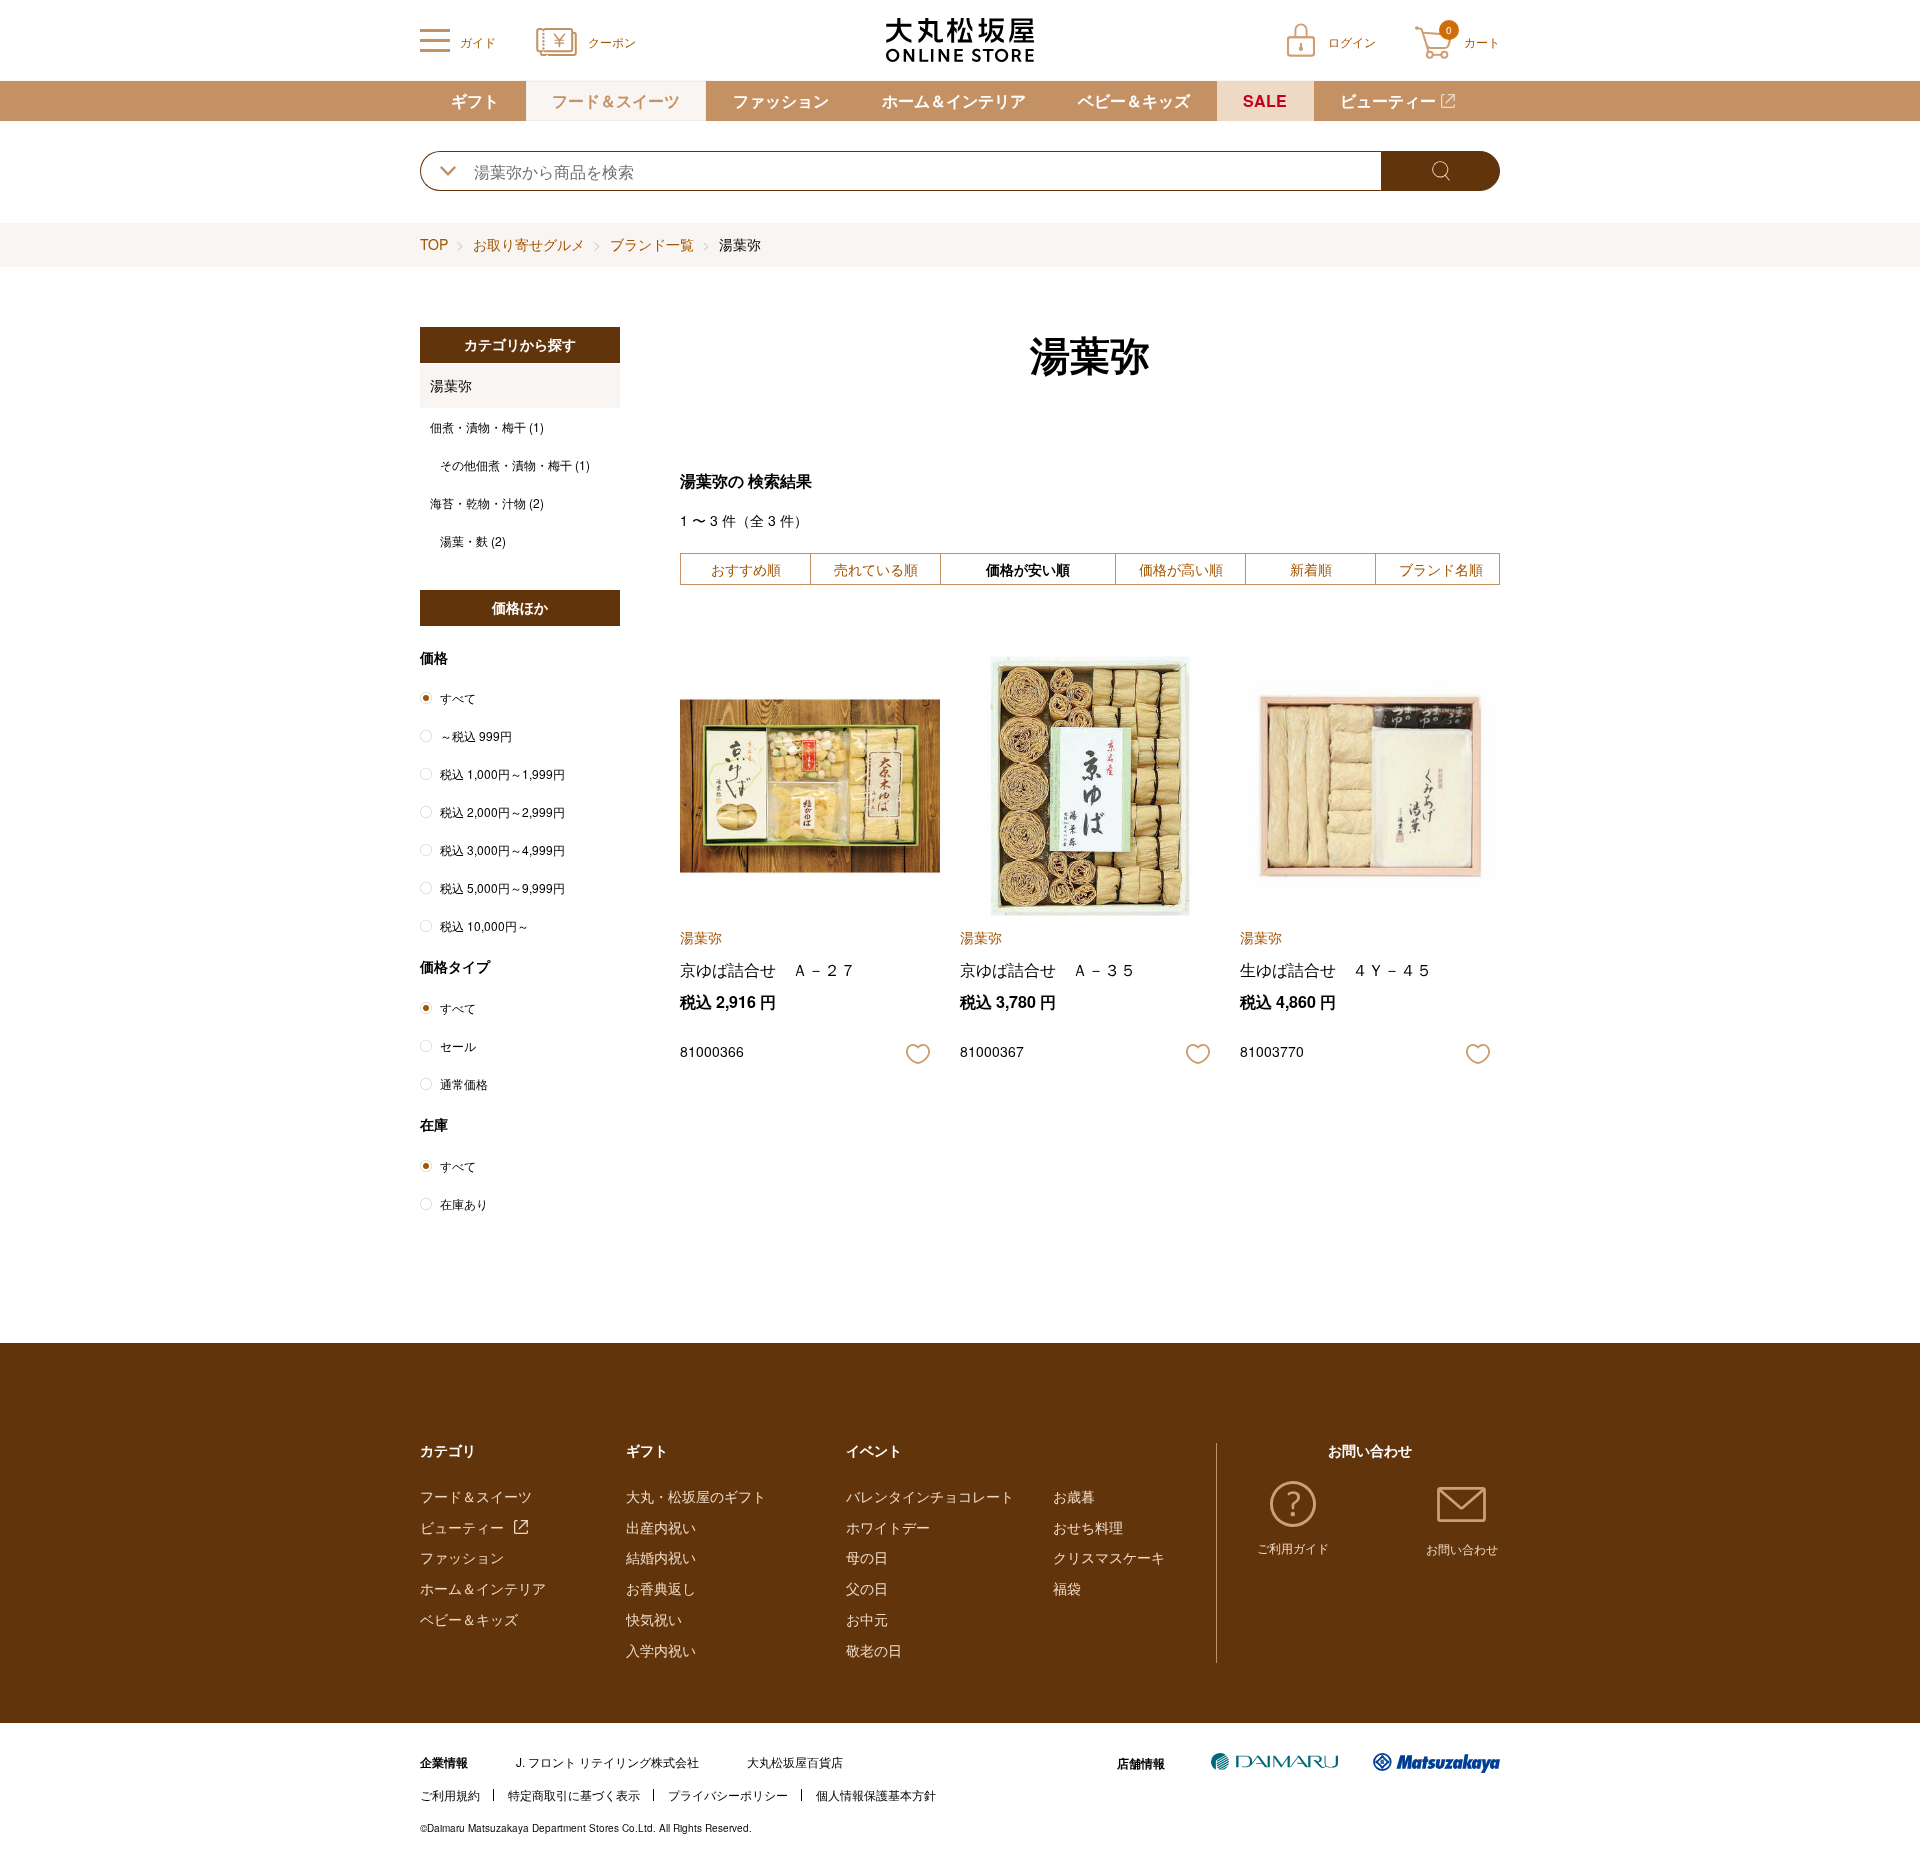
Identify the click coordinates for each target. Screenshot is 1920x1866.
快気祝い (654, 1619)
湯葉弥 (451, 385)
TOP (434, 244)
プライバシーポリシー (728, 1794)
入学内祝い (661, 1650)
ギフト (475, 100)
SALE (1265, 100)
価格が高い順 (1181, 569)
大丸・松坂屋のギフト (696, 1496)
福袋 (1067, 1588)
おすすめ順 (746, 569)
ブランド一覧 (652, 244)
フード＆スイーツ (616, 100)
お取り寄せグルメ (529, 244)
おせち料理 (1088, 1527)
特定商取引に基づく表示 (574, 1794)
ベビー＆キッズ (1134, 100)
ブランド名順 (1441, 569)
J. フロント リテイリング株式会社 (607, 1761)
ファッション (781, 100)
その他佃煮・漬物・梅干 (515, 464)
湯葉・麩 (473, 540)
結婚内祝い (661, 1557)
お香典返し (661, 1588)
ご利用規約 (450, 1794)
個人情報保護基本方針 (876, 1794)
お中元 (867, 1619)
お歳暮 (1074, 1496)
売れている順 (876, 569)
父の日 (867, 1588)
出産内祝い (661, 1527)
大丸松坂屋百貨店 (795, 1761)
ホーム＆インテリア (954, 100)
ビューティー (1388, 100)
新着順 (1311, 569)
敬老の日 (874, 1650)
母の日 (867, 1557)
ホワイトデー (888, 1527)
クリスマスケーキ (1109, 1557)
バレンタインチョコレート (930, 1496)
